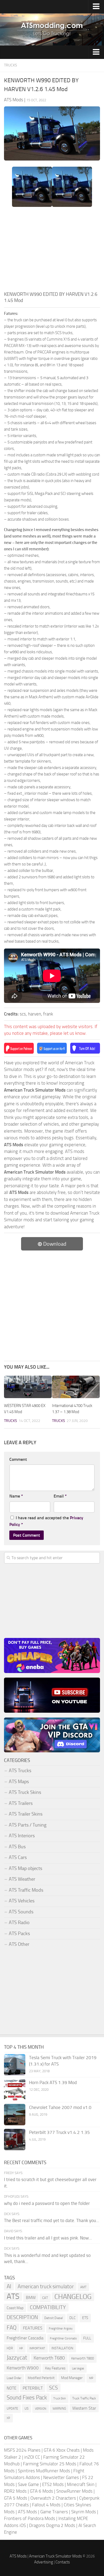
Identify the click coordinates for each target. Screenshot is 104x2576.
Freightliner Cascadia (25, 2338)
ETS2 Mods (53, 2484)
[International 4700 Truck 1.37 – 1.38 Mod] (76, 1387)
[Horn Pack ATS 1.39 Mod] (15, 2090)
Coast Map (15, 2308)
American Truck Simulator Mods (55, 2556)
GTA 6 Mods (41, 2491)
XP (8, 2418)
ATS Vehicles (22, 1901)
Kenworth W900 (23, 2368)
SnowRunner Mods (74, 2491)
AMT (83, 2287)
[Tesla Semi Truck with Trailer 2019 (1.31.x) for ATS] (15, 2065)
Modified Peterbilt (41, 2378)
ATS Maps (19, 1782)
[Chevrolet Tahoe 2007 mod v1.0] (15, 2115)
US (27, 2408)
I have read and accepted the (46, 1521)
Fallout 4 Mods (46, 2505)
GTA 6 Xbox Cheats (62, 2450)
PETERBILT (33, 2388)
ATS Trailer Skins (26, 1814)
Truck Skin (60, 2398)
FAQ (12, 2328)
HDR (10, 2348)
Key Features (55, 2368)
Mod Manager (72, 2378)
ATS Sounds (21, 1912)
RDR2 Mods (15, 2491)
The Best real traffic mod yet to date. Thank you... (52, 2220)
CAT (45, 2298)
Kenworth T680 (49, 2358)
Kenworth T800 (83, 2358)
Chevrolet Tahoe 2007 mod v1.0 (60, 2107)
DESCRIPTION (22, 2317)
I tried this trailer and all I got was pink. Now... (48, 2238)
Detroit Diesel (54, 2318)
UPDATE (12, 2409)
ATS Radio (19, 1922)
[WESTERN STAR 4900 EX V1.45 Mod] (28, 1387)
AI (9, 2286)
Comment (18, 1459)
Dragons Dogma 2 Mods (52, 2525)
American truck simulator (46, 2286)
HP (21, 2348)
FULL (87, 2338)
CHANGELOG (73, 2297)
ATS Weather (22, 1879)
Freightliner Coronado (63, 2338)
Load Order (14, 2378)
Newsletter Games (61, 2477)
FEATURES (33, 2328)
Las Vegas (78, 2368)
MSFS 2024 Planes (22, 2450)
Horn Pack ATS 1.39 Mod (53, 2082)
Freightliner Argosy (61, 2329)
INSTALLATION (62, 2348)
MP (91, 2378)
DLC (73, 2318)
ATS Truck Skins (25, 1792)
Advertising (44, 2562)
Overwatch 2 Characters (53, 2498)
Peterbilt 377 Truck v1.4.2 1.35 (59, 2132)
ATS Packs (19, 1933)
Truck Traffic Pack (84, 2398)
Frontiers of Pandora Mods (30, 2518)
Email (60, 1496)
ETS (85, 2318)
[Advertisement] (52, 251)
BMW (31, 2297)
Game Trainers (54, 2512)
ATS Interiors (22, 1836)
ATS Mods (27, 2512)
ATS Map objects (25, 1868)
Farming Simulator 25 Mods (50, 2464)
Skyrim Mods (84, 2512)
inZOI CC (32, 2457)
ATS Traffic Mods (26, 1890)
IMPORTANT (37, 2348)
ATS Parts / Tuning (28, 1825)
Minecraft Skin (81, 2484)
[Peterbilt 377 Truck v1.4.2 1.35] (15, 2140)
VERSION (41, 2409)
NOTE (11, 2388)
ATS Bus (17, 1847)
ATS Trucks (20, 1771)
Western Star (84, 2408)
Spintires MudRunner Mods (44, 2471)
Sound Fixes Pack (27, 2398)
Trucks (11, 65)
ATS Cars (18, 1857)
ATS (13, 2297)
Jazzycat (17, 2358)
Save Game (28, 2484)
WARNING (59, 2409)
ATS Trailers (21, 1803)
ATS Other (19, 1944)
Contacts (63, 2562)
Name (16, 1496)
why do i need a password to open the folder (47, 2203)
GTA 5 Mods (16, 2498)
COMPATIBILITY (48, 2307)
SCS (53, 2388)
